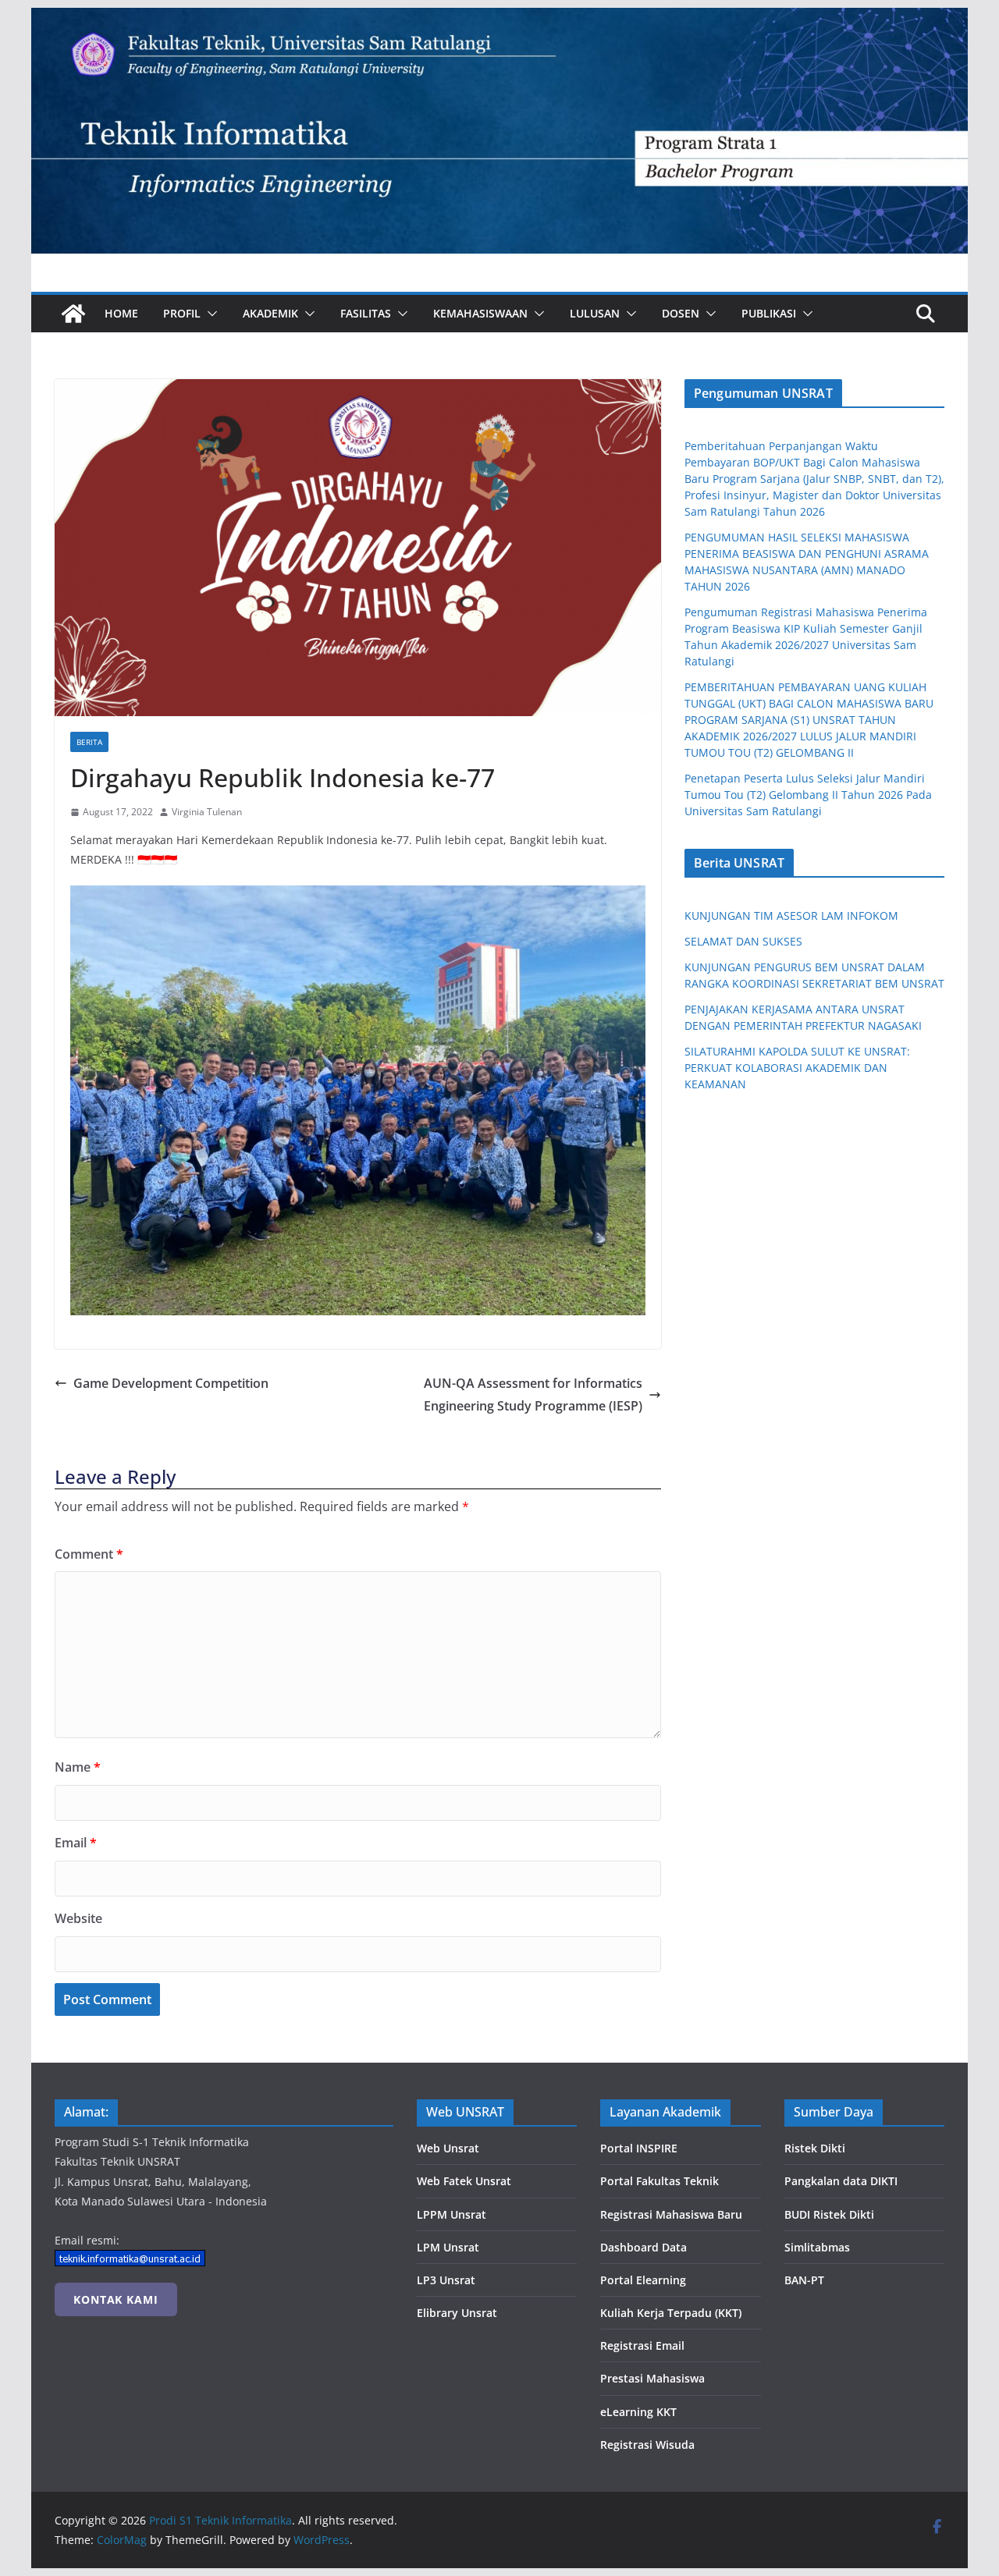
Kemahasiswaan (480, 313)
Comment (89, 1554)
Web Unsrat (448, 2148)
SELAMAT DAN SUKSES (743, 941)
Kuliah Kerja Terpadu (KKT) (671, 2313)
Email (76, 1843)
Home (121, 313)
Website (78, 1918)
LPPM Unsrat (452, 2214)
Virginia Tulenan (207, 812)
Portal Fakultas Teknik (659, 2181)
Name (78, 1767)
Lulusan (595, 313)
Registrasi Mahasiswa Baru (671, 2214)
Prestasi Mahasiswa (652, 2378)
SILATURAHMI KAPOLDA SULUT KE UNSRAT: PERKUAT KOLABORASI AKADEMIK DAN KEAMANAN (797, 1068)
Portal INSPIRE (639, 2148)
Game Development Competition (171, 1383)
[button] (209, 314)
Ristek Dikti (815, 2148)
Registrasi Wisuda (647, 2445)
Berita (89, 742)
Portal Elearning (643, 2280)
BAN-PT (804, 2280)
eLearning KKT (638, 2412)
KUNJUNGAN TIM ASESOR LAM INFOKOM (791, 915)
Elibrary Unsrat (457, 2313)
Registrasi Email (642, 2345)
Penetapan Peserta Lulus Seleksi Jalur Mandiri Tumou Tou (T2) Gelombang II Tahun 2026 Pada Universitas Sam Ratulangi (808, 795)
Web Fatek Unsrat (464, 2181)
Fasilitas (366, 313)
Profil (182, 313)
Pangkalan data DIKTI (841, 2181)
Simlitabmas (817, 2247)
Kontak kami (116, 2299)
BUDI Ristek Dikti (829, 2214)
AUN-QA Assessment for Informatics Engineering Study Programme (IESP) (533, 1394)
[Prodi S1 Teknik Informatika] (499, 19)
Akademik (270, 313)
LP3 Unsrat (446, 2280)
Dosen (681, 313)
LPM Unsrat (448, 2247)
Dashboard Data (643, 2247)
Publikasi (769, 313)
